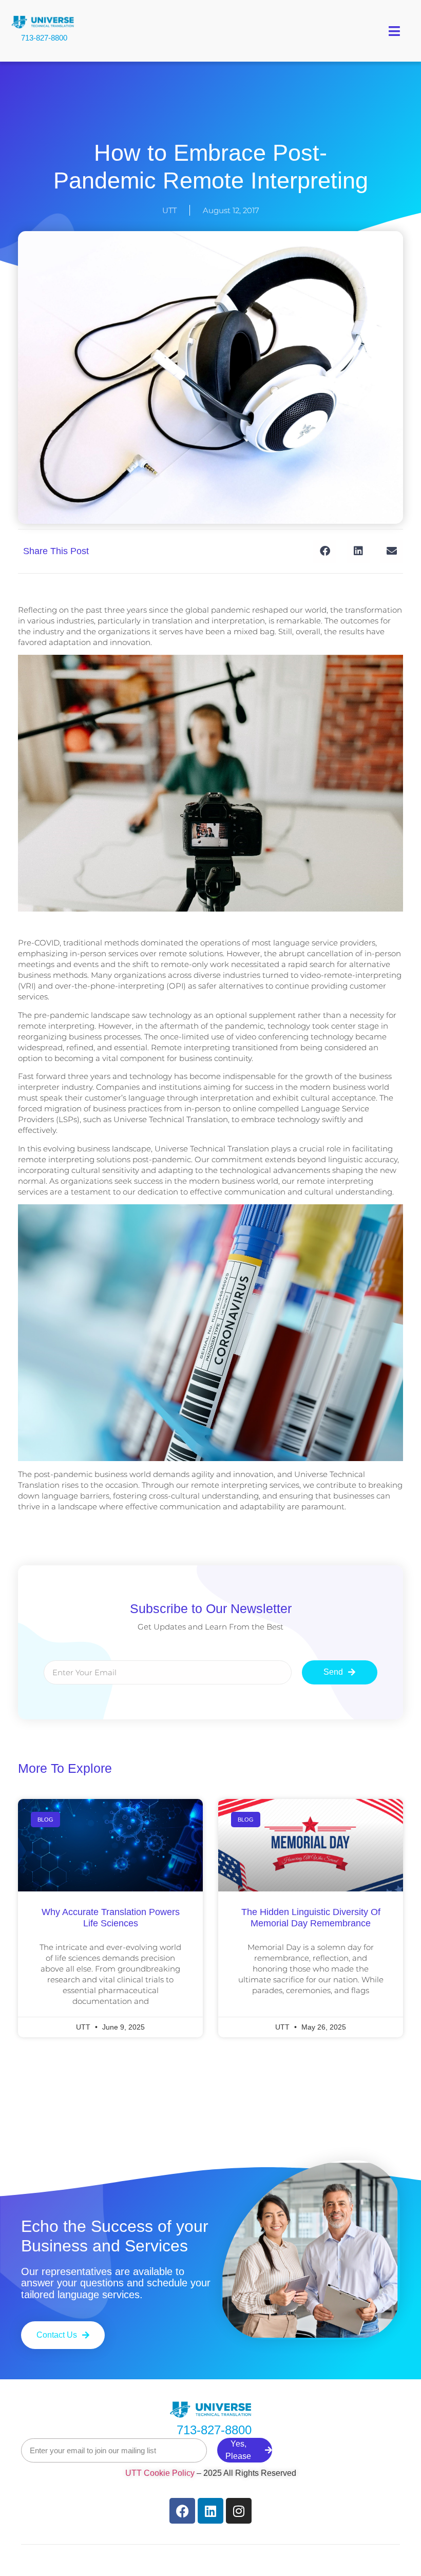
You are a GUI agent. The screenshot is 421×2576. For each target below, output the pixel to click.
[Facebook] (182, 2511)
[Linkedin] (210, 2511)
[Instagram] (239, 2511)
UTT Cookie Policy (160, 2473)
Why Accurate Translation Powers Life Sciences (111, 1918)
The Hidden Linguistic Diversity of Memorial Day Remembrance (311, 1918)
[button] (395, 31)
